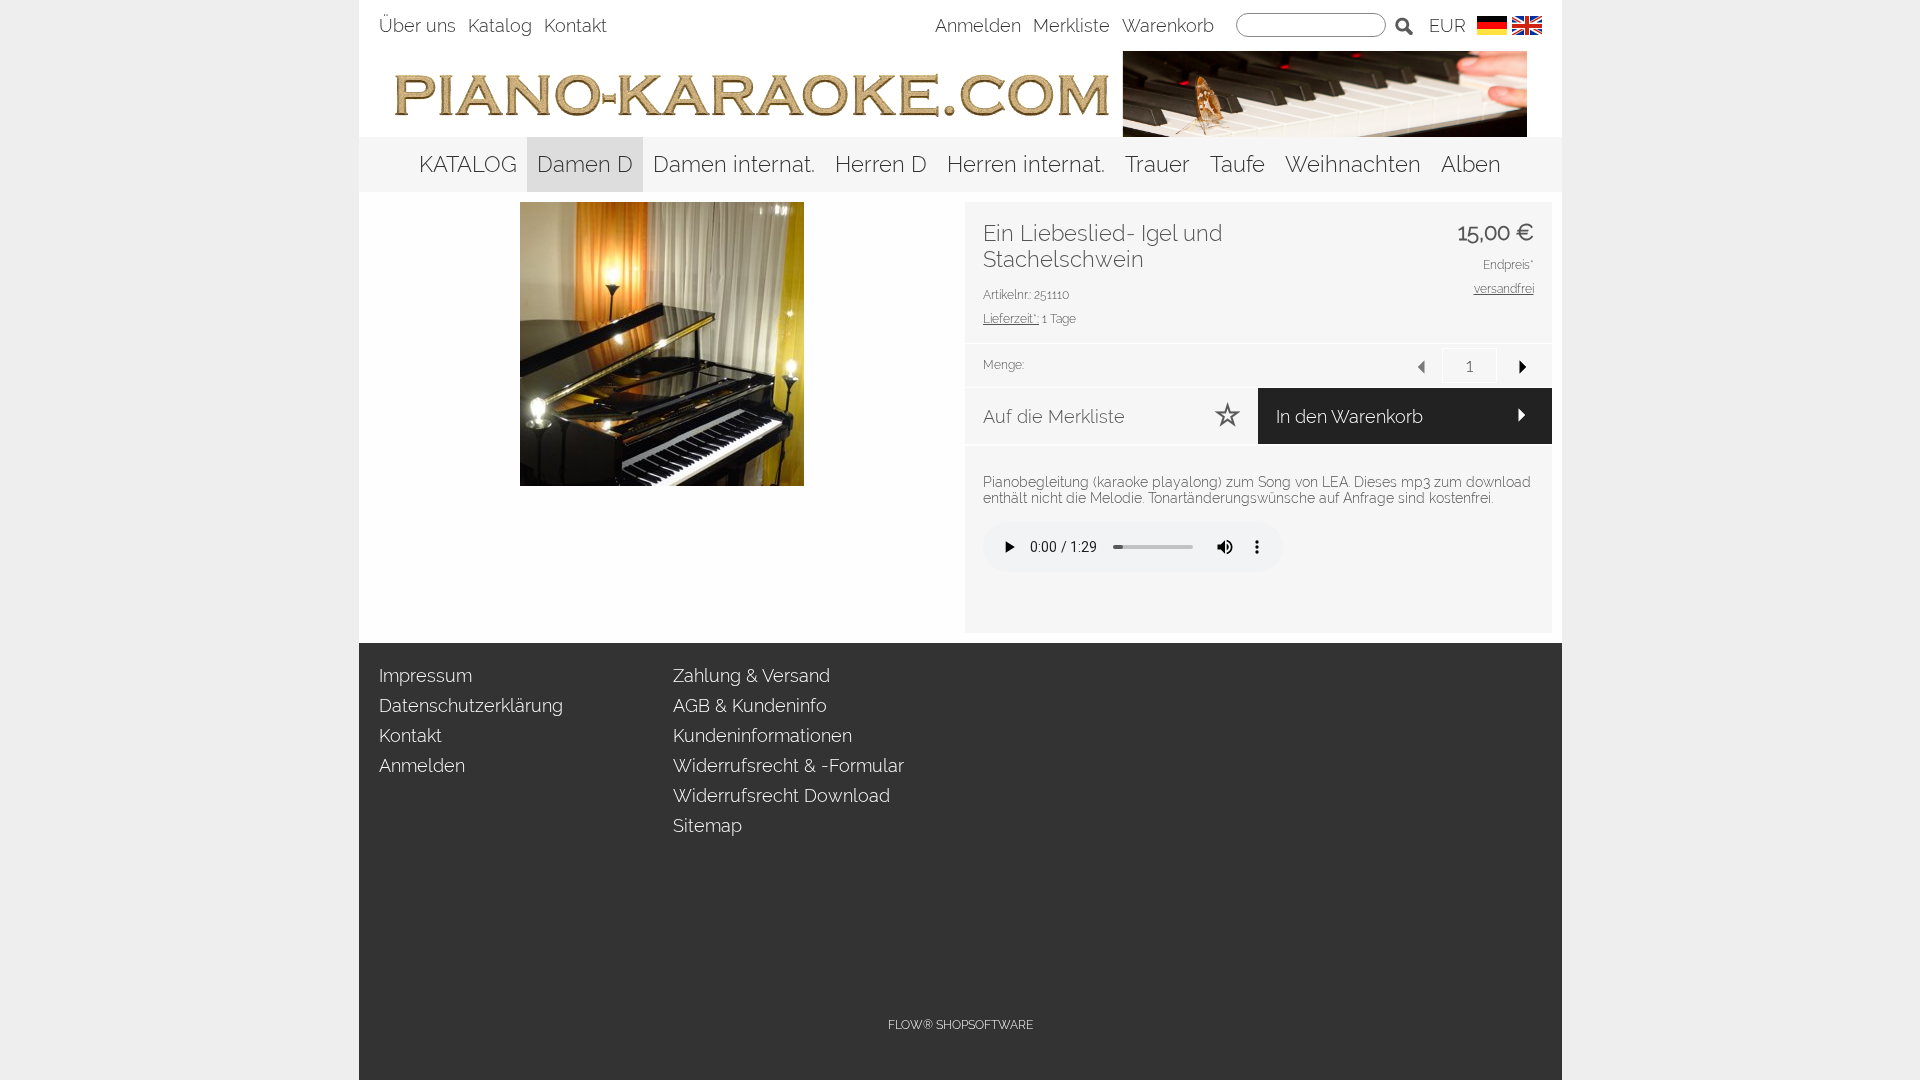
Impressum (425, 675)
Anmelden (978, 25)
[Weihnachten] (1353, 164)
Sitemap (707, 825)
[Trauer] (1157, 164)
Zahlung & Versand (751, 675)
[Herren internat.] (1026, 164)
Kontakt (575, 25)
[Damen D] (585, 164)
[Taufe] (1237, 164)
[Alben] (1471, 164)
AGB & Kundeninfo (750, 705)
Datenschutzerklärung (471, 705)
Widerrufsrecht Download (781, 795)
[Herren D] (881, 164)
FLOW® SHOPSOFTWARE (960, 1025)
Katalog (500, 25)
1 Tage (1029, 319)
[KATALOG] (468, 164)
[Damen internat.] (734, 164)
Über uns (417, 25)
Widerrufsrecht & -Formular (788, 765)
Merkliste (1071, 25)
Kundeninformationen (762, 735)
